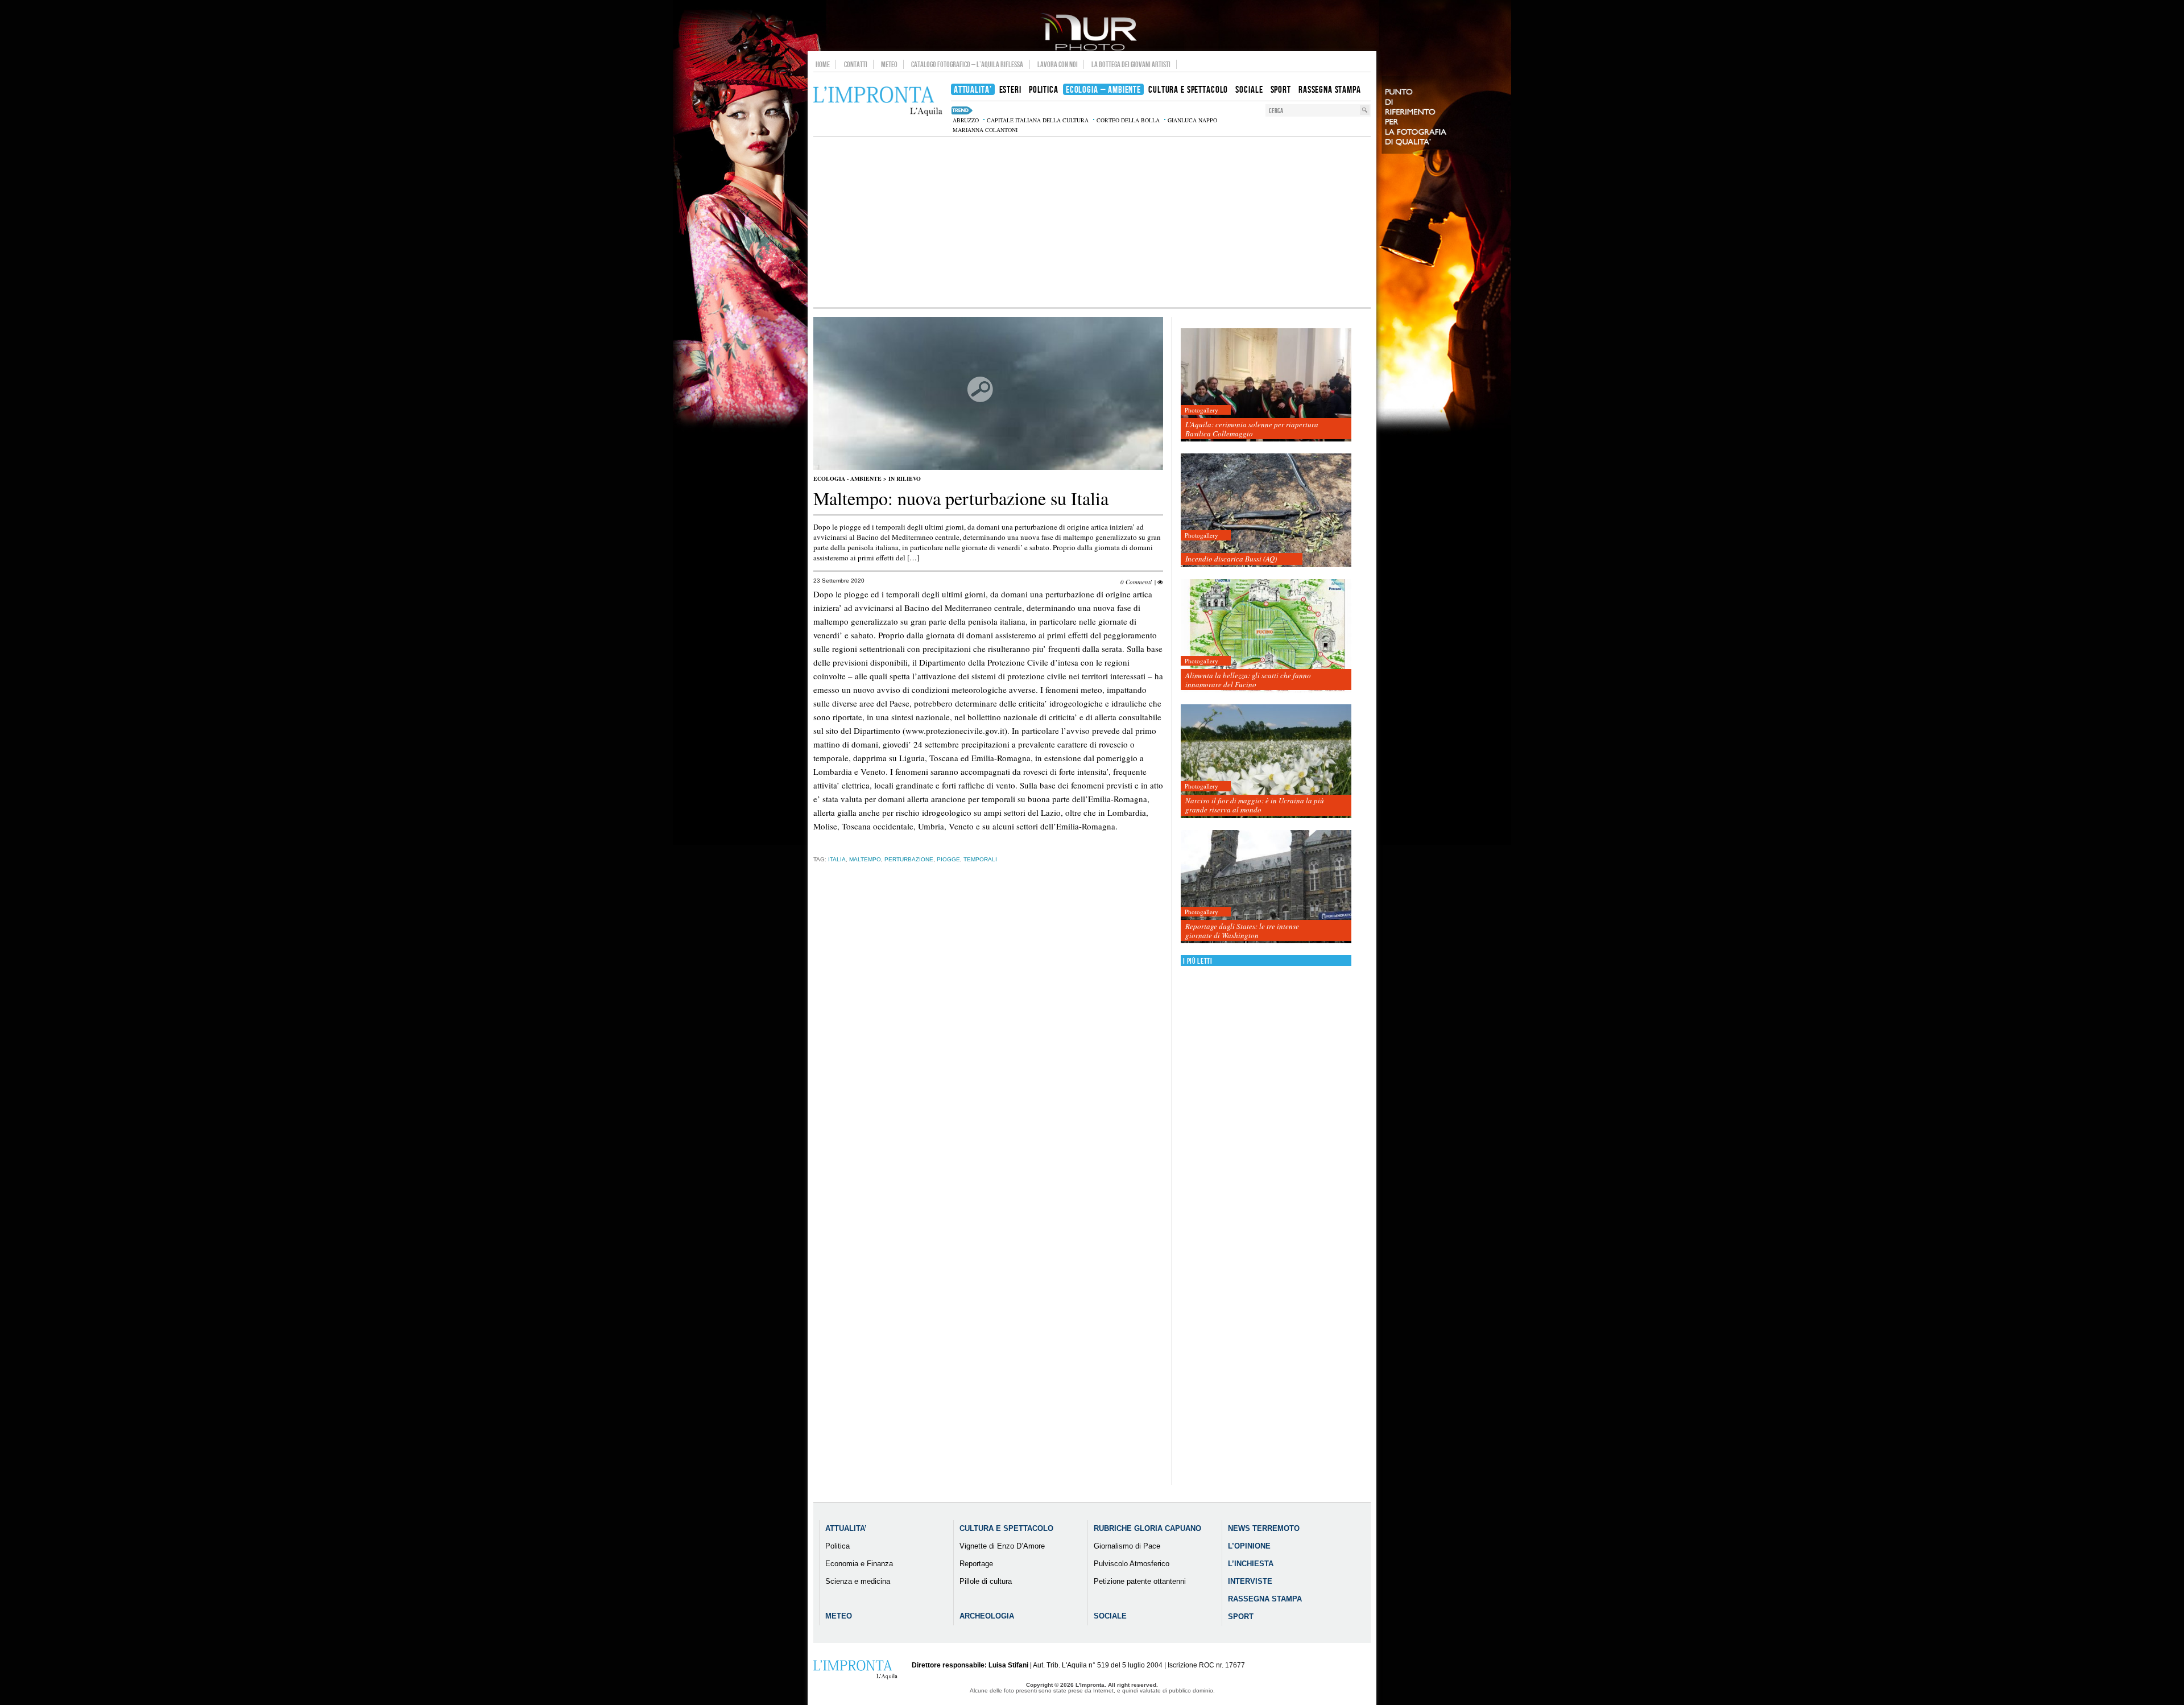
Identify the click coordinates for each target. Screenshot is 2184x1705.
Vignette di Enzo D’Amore (1002, 1546)
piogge (948, 859)
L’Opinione (1249, 1546)
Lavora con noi (1058, 64)
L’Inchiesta (1251, 1564)
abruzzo (966, 120)
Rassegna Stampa (1265, 1599)
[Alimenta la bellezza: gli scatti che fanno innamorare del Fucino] (1266, 636)
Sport (1241, 1617)
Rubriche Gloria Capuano (1147, 1528)
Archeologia (987, 1616)
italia (837, 859)
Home (823, 64)
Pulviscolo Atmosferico (1132, 1564)
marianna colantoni (985, 130)
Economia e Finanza (859, 1564)
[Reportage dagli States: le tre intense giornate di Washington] (1266, 887)
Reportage (976, 1564)
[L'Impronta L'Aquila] (878, 102)
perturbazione (909, 859)
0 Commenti (1136, 582)
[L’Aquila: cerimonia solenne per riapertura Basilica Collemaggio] (1266, 385)
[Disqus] (988, 1050)
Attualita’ (846, 1528)
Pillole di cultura (986, 1581)
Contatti (856, 64)
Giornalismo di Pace (1127, 1546)
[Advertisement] (1092, 222)
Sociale (1110, 1616)
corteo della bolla (1128, 120)
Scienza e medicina (858, 1581)
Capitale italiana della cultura (1038, 120)
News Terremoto (1264, 1528)
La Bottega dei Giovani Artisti (1131, 64)
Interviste (1250, 1581)
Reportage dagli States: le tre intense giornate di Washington (1242, 931)
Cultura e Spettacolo (1006, 1528)
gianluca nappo (1192, 120)
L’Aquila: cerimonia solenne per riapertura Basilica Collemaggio (1252, 429)
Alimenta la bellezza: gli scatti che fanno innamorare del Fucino (1248, 680)
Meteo (889, 64)
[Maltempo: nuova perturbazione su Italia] (988, 468)
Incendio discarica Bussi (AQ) (1231, 559)
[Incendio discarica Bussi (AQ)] (1266, 511)
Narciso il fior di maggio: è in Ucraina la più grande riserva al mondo (1255, 805)
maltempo (865, 859)
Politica (837, 1546)
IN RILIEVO (905, 478)
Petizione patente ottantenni (1140, 1581)
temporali (980, 859)
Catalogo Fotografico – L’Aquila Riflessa (967, 64)
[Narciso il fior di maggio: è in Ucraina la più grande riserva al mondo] (1266, 761)
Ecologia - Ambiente (847, 478)
